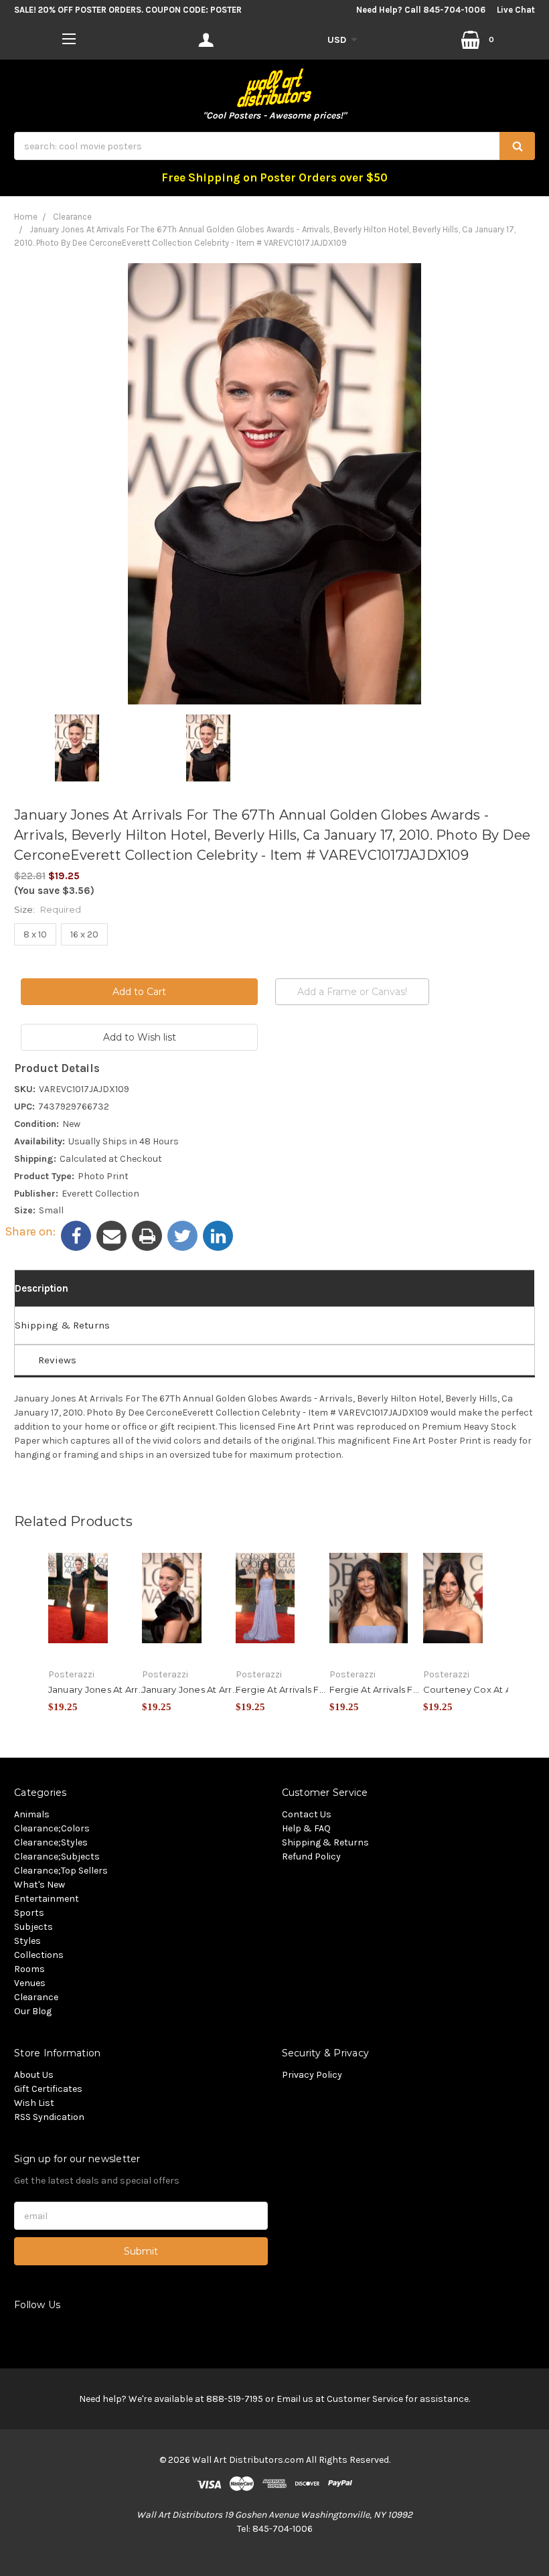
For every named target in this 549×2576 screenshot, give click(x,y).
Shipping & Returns (62, 1325)
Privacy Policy (312, 2075)
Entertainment (47, 1899)
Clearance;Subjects (57, 1857)
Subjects (33, 1927)
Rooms (29, 1969)
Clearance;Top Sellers (61, 1871)
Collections (39, 1955)
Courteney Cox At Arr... (474, 1689)
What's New (40, 1885)
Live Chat (516, 10)
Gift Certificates (48, 2089)
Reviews (57, 1360)
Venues (30, 1983)
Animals (32, 1814)
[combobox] (274, 146)
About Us (34, 2075)
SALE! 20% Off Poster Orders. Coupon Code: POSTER (128, 10)
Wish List (34, 2103)
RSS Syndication (49, 2117)
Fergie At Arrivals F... (281, 1689)
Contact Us (307, 1814)
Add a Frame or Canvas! (352, 992)
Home (26, 217)
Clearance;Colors (52, 1828)
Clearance (72, 217)
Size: (48, 909)
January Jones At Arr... (97, 1689)
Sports (29, 1913)
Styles (27, 1941)
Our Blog (33, 2011)
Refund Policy (311, 1857)
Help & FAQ (306, 1828)
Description (42, 1288)
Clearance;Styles (51, 1842)
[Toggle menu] (69, 39)
